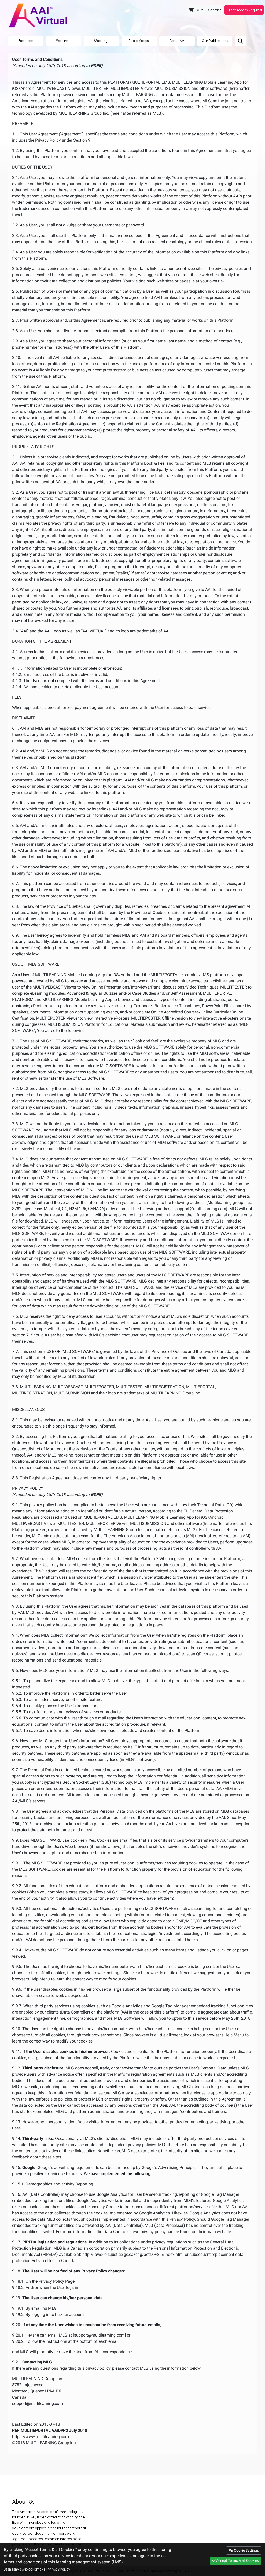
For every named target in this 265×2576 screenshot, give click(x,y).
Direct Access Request (244, 10)
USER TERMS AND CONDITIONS (25, 2570)
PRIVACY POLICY (59, 2570)
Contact (215, 10)
